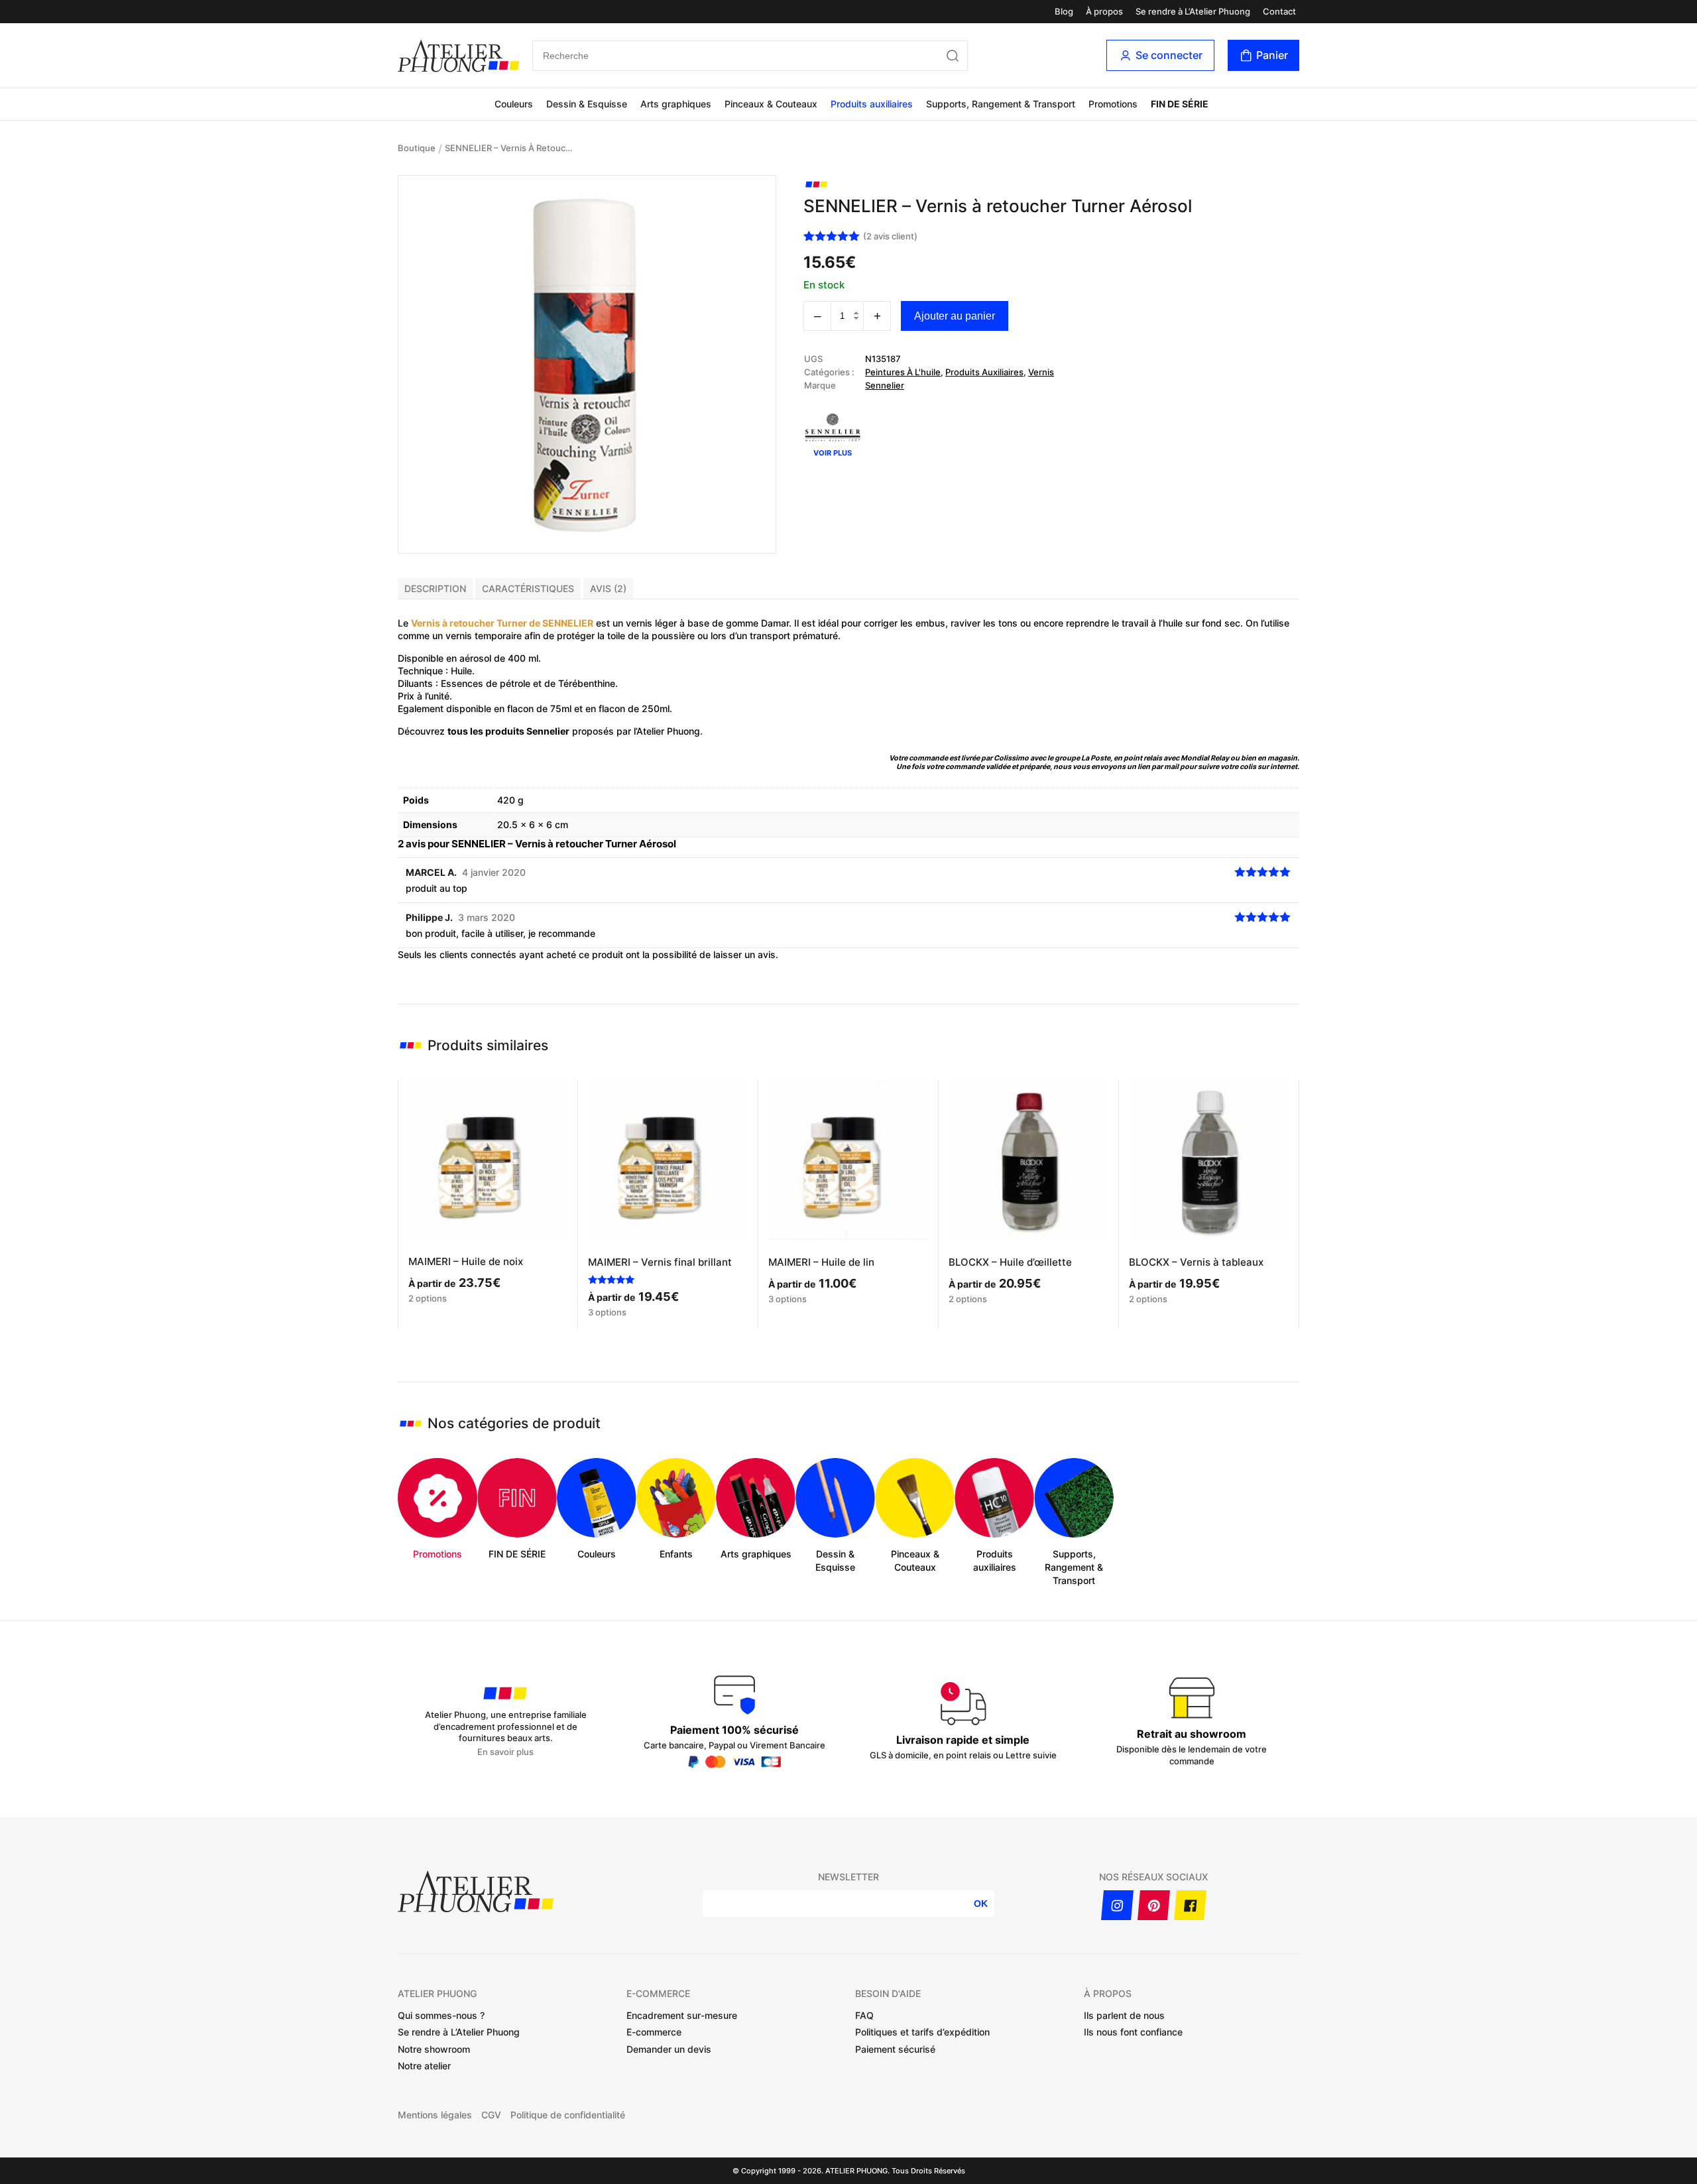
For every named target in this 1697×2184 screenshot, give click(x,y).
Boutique (417, 148)
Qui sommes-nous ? (441, 2015)
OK (981, 1904)
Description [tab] (435, 588)
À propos (1104, 12)
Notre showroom (434, 2049)
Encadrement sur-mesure (682, 2015)
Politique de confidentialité (568, 2115)
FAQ (864, 2015)
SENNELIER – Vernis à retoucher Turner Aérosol (511, 148)
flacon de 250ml (634, 708)
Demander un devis (669, 2049)
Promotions (1113, 104)
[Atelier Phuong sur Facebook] (1190, 1905)
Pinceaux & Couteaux (771, 104)
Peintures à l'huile (903, 372)
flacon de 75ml (539, 708)
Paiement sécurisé (895, 2049)
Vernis (1041, 372)
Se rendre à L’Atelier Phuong (1193, 12)
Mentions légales (435, 2115)
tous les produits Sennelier (508, 731)
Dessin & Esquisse (587, 104)
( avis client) (890, 236)
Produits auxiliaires (872, 104)
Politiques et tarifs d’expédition (922, 2032)
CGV (491, 2115)
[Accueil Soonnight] (458, 56)
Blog (1064, 12)
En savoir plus (505, 1752)
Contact (1279, 12)
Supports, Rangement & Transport (1001, 104)
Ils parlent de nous (1124, 2015)
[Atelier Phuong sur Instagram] (1117, 1905)
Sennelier (885, 385)
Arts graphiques (676, 104)
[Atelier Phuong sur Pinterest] (1154, 1905)
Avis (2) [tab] (608, 588)
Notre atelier (424, 2066)
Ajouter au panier (955, 316)
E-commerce (654, 2032)
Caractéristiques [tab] (528, 588)
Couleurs (514, 104)
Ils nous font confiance (1133, 2032)
